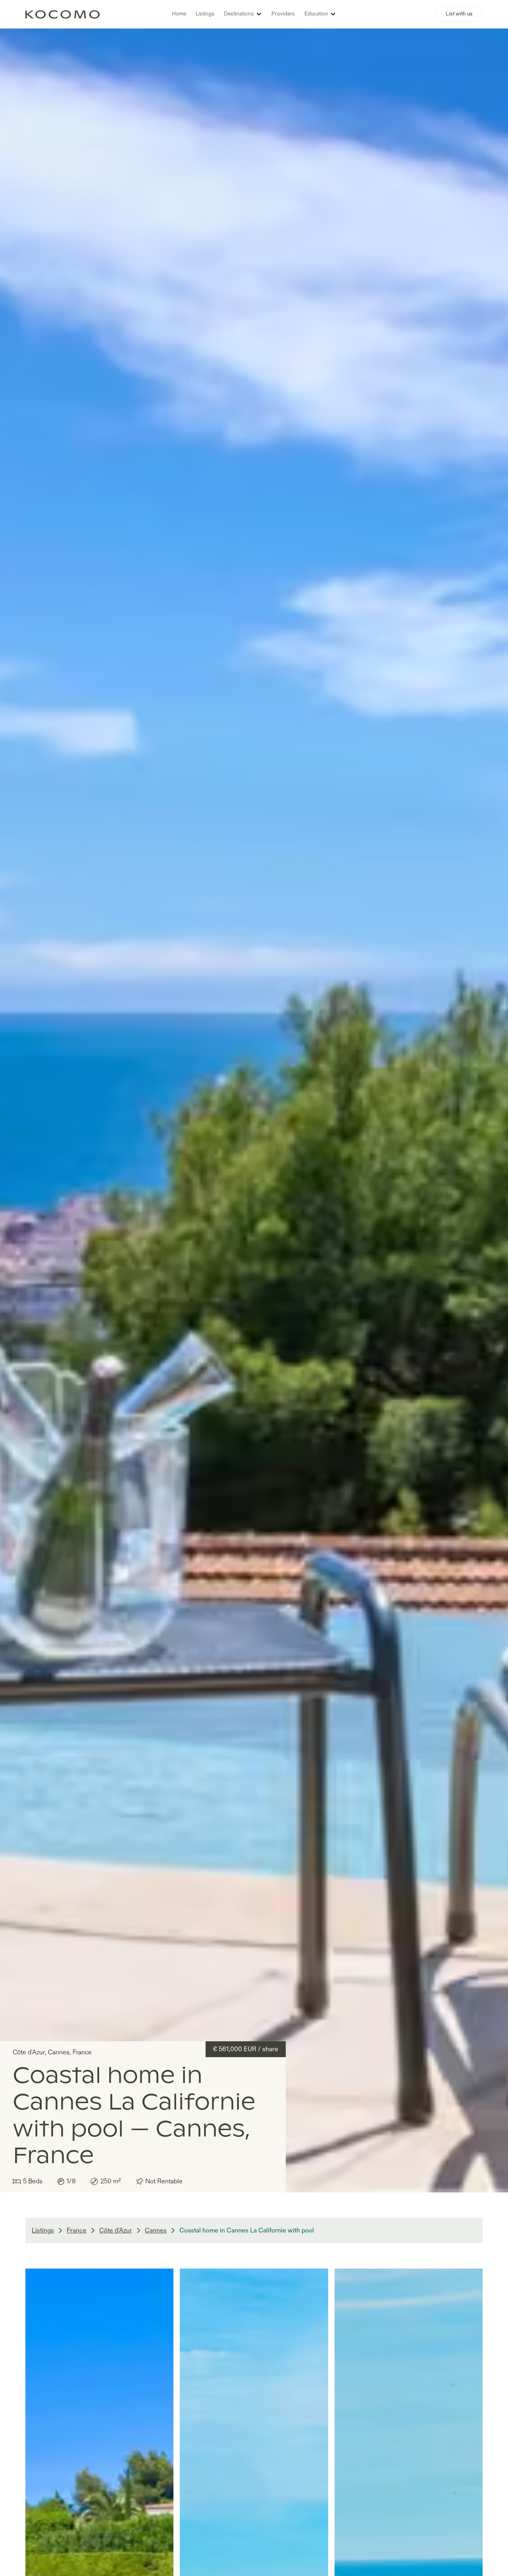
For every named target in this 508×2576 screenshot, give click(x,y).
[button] (243, 14)
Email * (267, 282)
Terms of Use (145, 400)
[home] (63, 14)
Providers (283, 14)
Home (179, 14)
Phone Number (110, 324)
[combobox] (98, 341)
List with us (459, 14)
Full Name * (105, 282)
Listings (205, 14)
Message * (272, 324)
